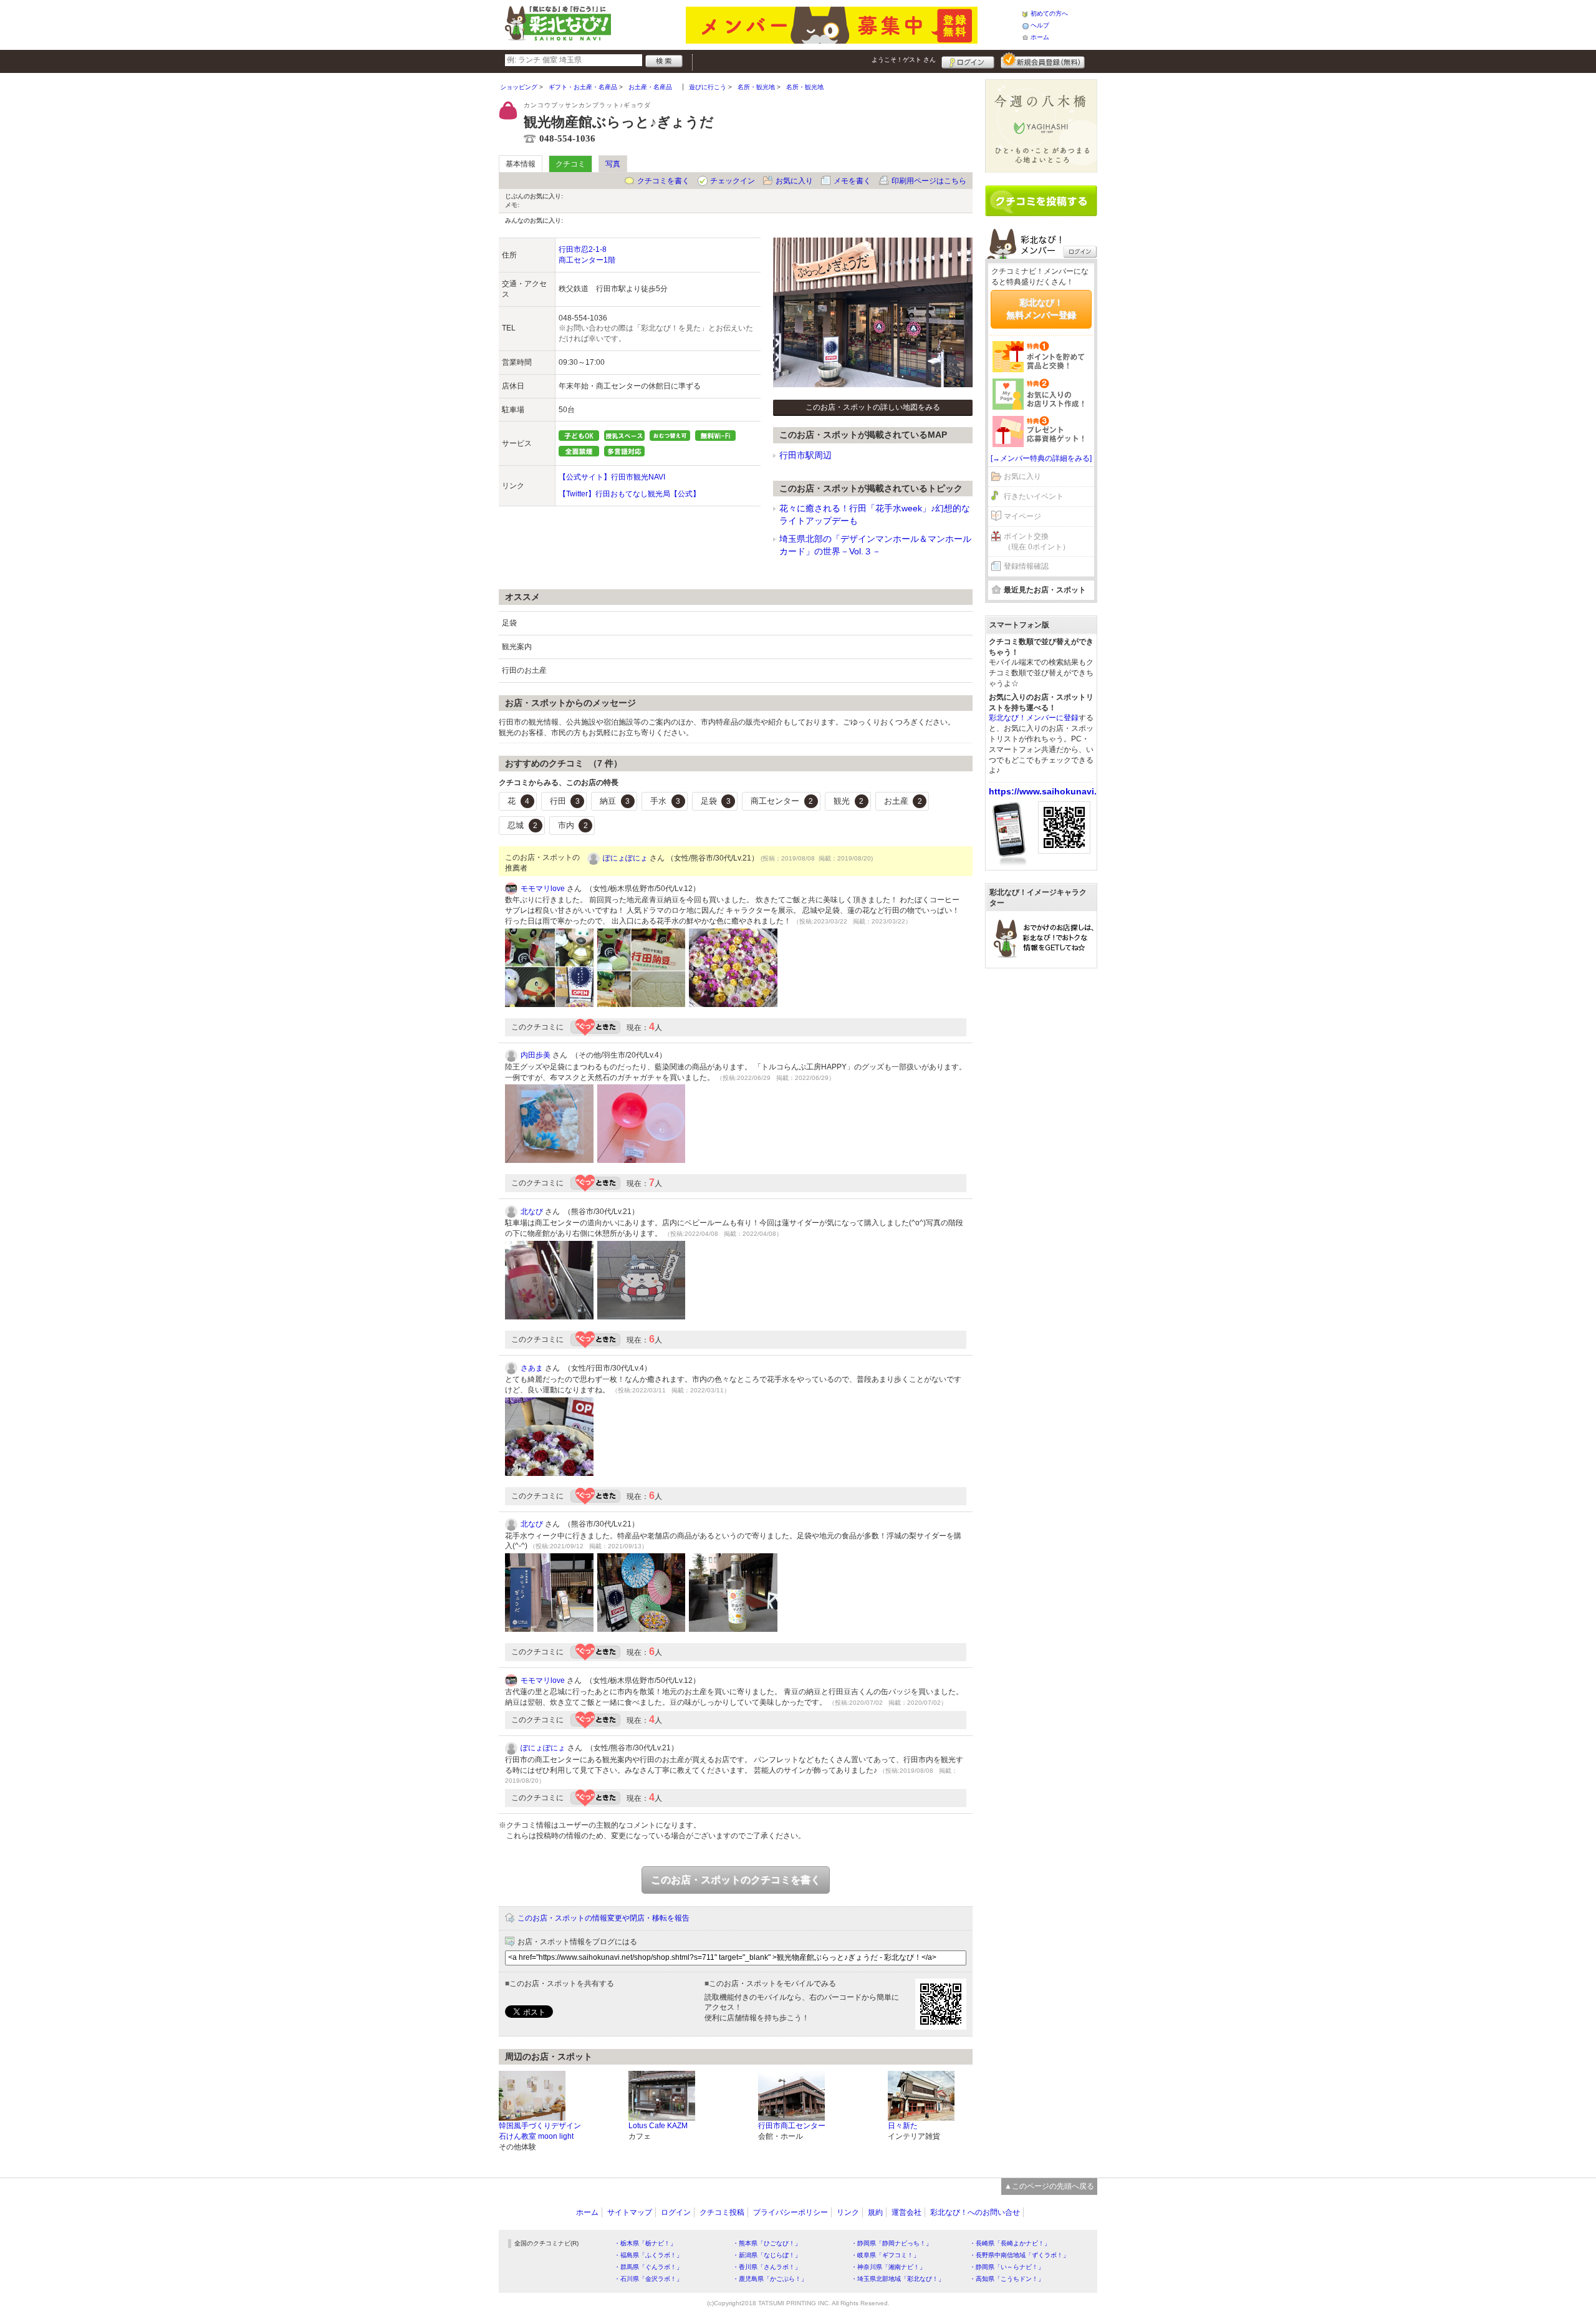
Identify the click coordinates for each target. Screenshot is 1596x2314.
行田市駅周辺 (805, 455)
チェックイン (733, 181)
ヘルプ (1040, 25)
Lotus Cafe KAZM (658, 2126)
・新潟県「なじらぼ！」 (767, 2255)
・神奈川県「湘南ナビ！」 (888, 2267)
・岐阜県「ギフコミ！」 (885, 2255)
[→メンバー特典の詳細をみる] (1041, 458)
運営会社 (906, 2212)
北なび (532, 1212)
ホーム (1040, 37)
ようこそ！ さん (904, 60)
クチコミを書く (663, 181)
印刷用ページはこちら (929, 181)
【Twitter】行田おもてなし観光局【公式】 (629, 494)
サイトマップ (630, 2212)
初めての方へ (1049, 13)
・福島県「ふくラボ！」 (648, 2255)
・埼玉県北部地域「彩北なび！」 (898, 2279)
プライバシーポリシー (791, 2212)
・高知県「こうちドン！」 (1007, 2279)
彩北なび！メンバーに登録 (1034, 718)
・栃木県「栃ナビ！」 (645, 2243)
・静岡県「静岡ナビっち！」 (892, 2243)
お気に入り (794, 181)
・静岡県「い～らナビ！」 (1007, 2267)
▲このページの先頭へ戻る (1049, 2186)
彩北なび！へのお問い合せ (975, 2212)
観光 (848, 801)
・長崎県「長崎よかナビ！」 (1010, 2243)
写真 (613, 164)
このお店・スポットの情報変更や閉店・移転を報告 (603, 1918)
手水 (665, 801)
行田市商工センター (792, 2126)
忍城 (522, 825)
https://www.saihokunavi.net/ (1051, 791)
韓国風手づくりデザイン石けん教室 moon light (540, 2131)
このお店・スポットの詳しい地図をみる (873, 407)
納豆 (615, 801)
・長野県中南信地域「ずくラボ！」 (1019, 2255)
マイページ (1022, 516)
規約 (875, 2212)
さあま (532, 1368)
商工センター (782, 801)
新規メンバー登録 (1043, 60)
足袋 (716, 801)
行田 (565, 801)
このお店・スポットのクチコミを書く (736, 1880)
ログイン (968, 60)
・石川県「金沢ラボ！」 (648, 2279)
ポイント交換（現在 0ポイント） (1037, 542)
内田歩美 (536, 1055)
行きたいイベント (1034, 496)
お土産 (903, 801)
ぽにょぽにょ (625, 858)
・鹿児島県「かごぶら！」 (770, 2279)
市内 (573, 825)
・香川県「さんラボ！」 (767, 2267)
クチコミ (570, 164)
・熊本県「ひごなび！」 (767, 2243)
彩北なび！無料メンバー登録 (1041, 309)
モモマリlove (543, 889)
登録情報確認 (1026, 566)
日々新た (903, 2126)
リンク (848, 2212)
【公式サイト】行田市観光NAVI (612, 477)
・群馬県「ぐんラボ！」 (648, 2267)
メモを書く (852, 181)
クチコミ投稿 (722, 2212)
